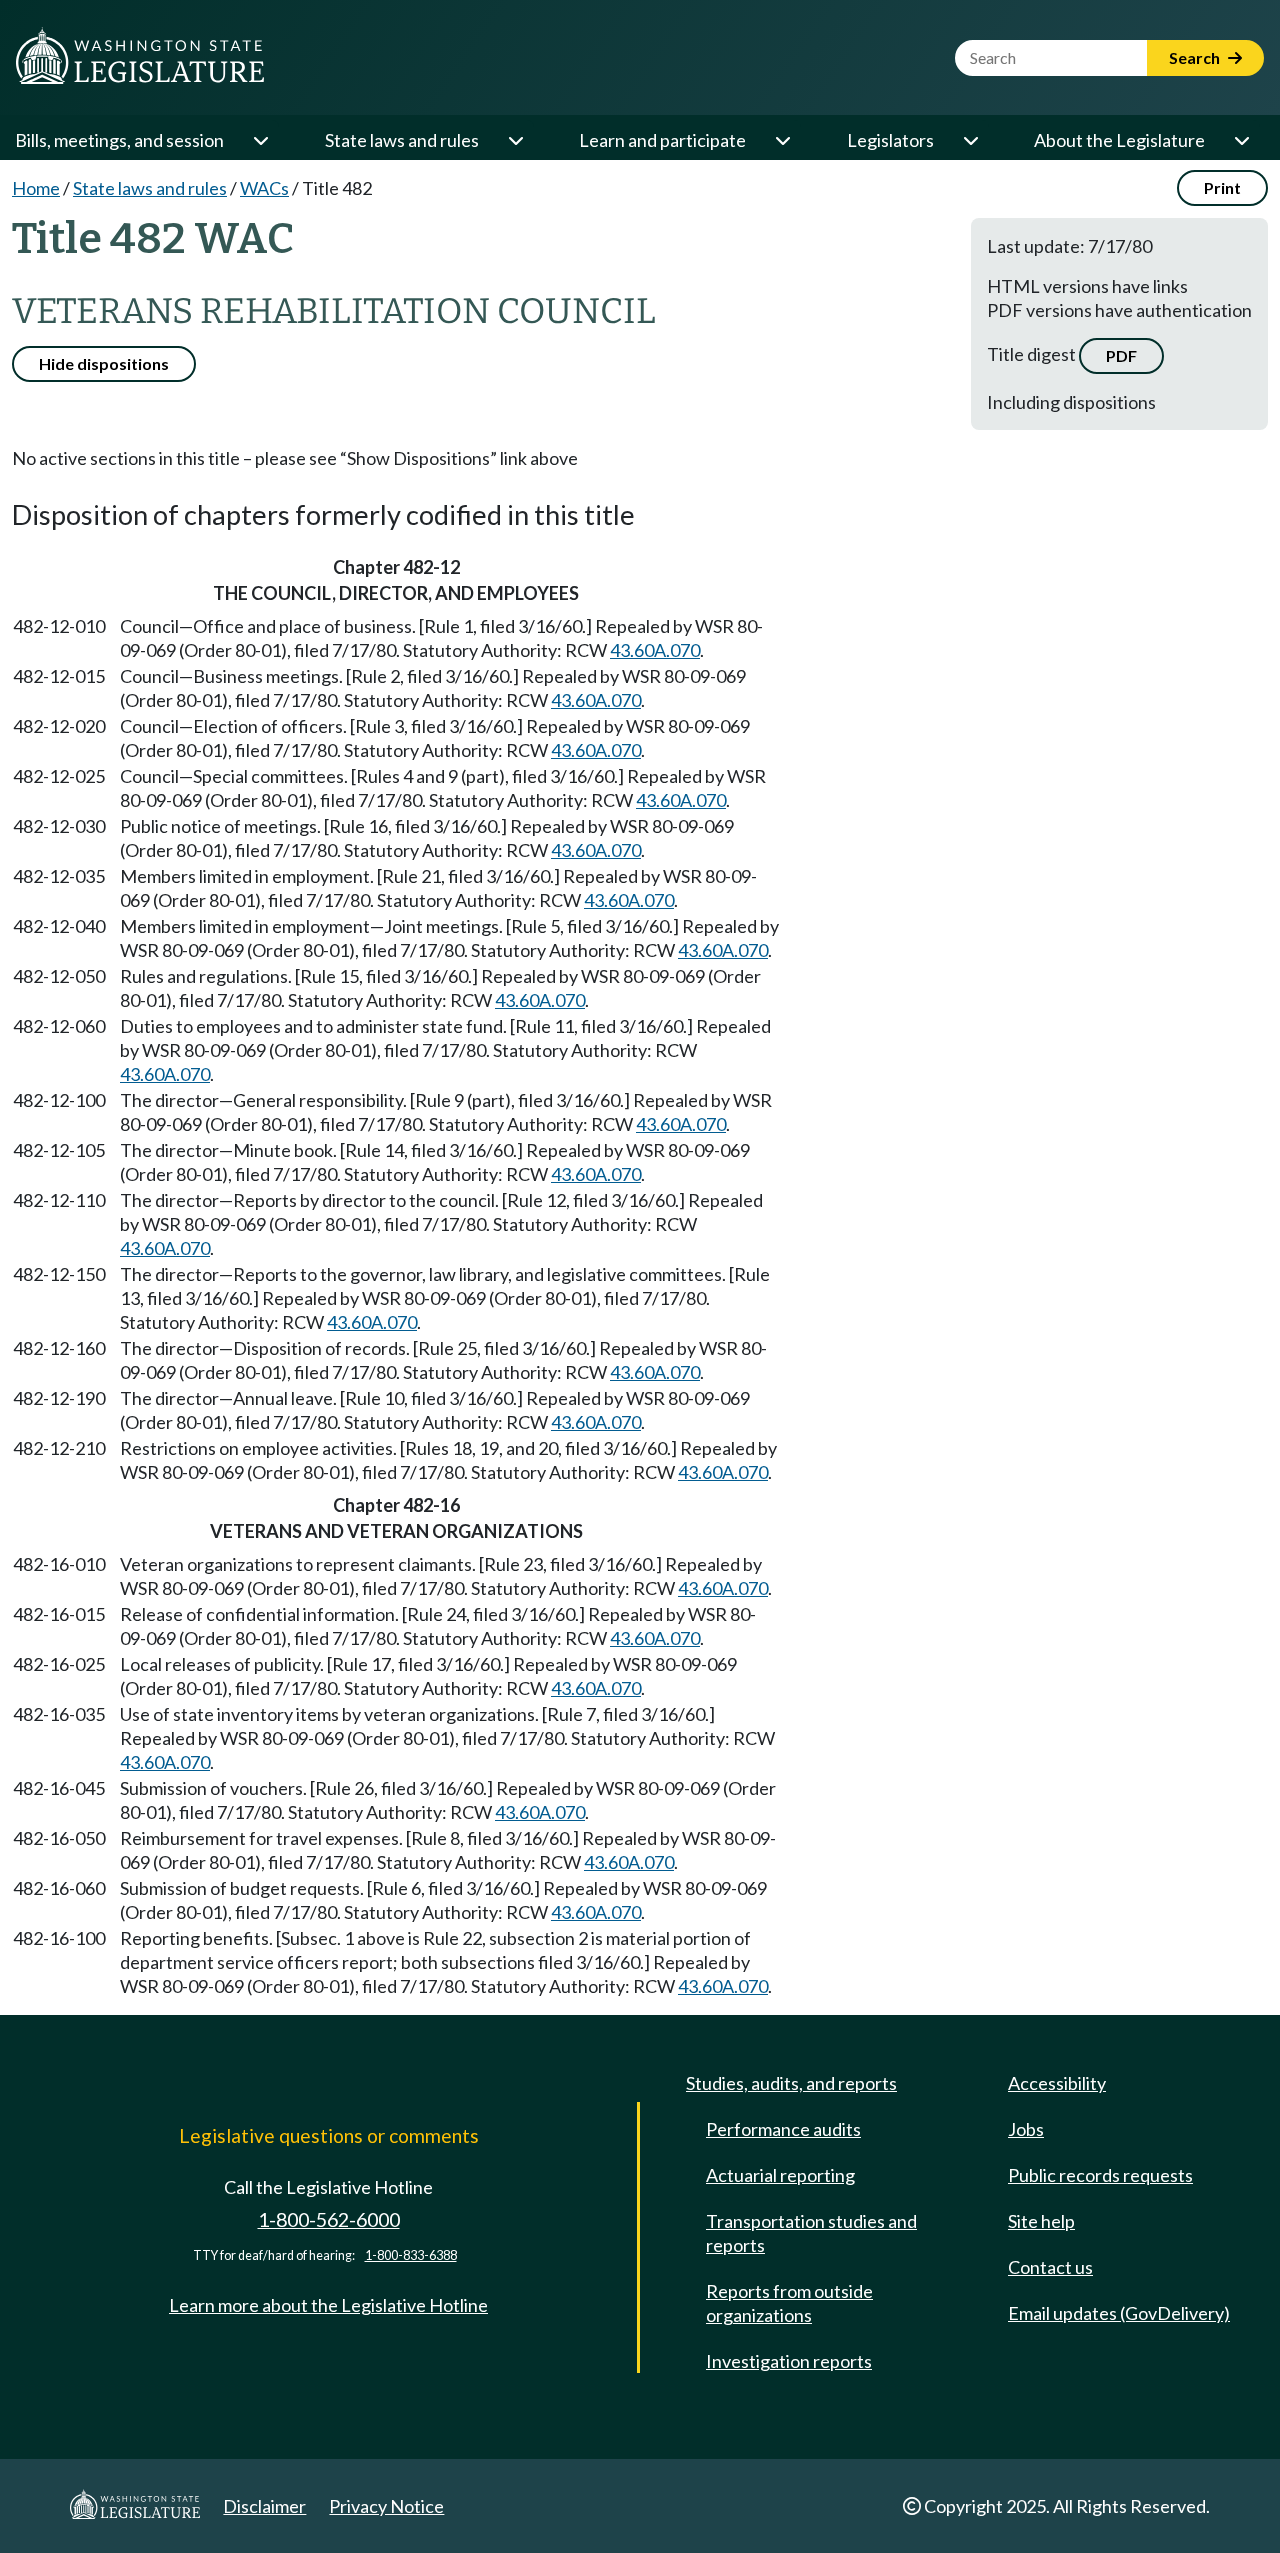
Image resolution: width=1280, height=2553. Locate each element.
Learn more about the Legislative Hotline (328, 2305)
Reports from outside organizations (789, 2303)
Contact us (1050, 2267)
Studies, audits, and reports (791, 2083)
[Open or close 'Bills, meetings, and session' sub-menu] (260, 140)
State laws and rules (402, 140)
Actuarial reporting (780, 2175)
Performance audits (783, 2129)
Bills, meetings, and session (119, 140)
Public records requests (1100, 2175)
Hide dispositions (104, 363)
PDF (1121, 355)
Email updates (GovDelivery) (1119, 2313)
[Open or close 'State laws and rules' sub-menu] (515, 140)
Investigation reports (789, 2361)
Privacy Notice (386, 2506)
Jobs (1026, 2129)
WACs (264, 188)
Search (1196, 57)
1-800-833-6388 (411, 2255)
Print (1222, 187)
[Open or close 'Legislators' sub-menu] (970, 140)
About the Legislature (1119, 140)
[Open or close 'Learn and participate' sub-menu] (782, 140)
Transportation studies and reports (811, 2233)
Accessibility (1057, 2083)
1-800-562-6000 (329, 2219)
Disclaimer (264, 2506)
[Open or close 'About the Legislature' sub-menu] (1241, 140)
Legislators (890, 140)
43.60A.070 (655, 650)
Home (36, 188)
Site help (1041, 2221)
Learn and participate (662, 140)
